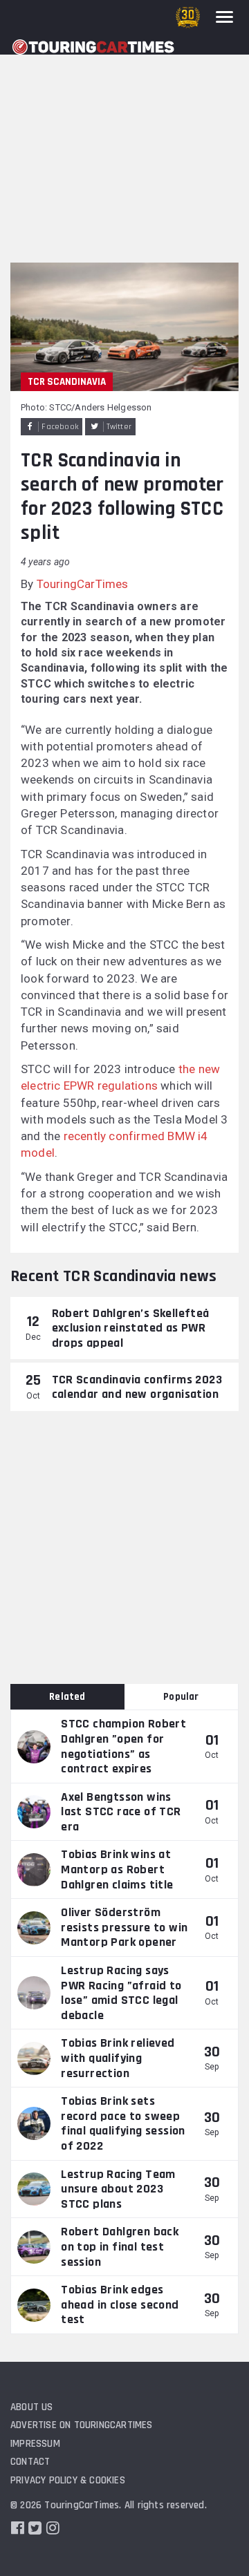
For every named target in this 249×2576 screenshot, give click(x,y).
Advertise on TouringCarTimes (82, 2425)
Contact (30, 2462)
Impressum (35, 2444)
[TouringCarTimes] (93, 47)
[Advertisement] (124, 131)
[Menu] (224, 17)
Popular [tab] (181, 1697)
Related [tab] (67, 1697)
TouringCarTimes (83, 584)
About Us (32, 2407)
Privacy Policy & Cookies (68, 2480)
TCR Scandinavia (67, 382)
